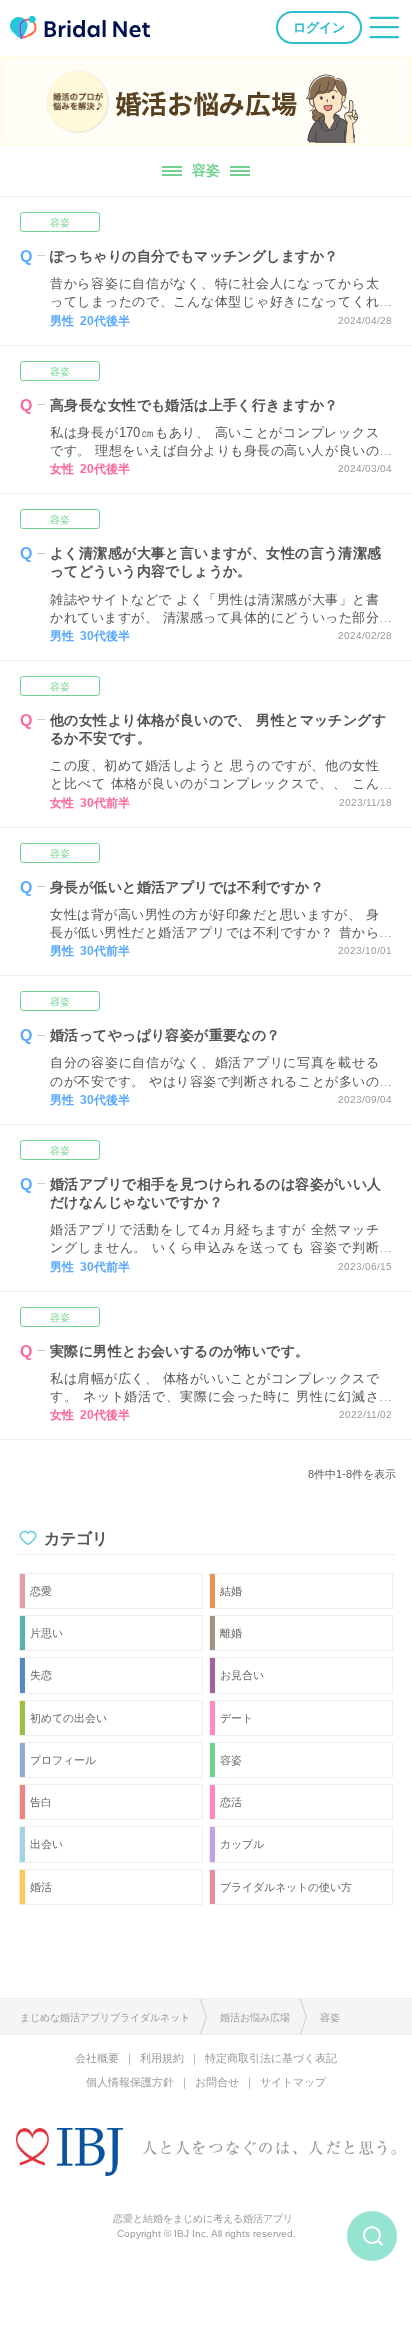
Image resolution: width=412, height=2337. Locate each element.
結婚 (231, 1591)
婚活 (41, 1887)
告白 (41, 1802)
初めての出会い (68, 1718)
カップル (242, 1844)
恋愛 (41, 1591)
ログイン (319, 27)
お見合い (242, 1675)
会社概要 (97, 2058)
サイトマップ (293, 2082)
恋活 (231, 1802)
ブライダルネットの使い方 (286, 1887)
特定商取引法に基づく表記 (271, 2058)
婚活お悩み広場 (255, 2017)
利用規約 (162, 2058)
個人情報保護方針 (130, 2082)
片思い (46, 1633)
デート (236, 1718)
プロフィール (63, 1760)
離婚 (231, 1633)
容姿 (60, 222)
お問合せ (217, 2082)
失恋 (41, 1675)
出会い (46, 1844)
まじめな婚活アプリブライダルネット (105, 2017)
